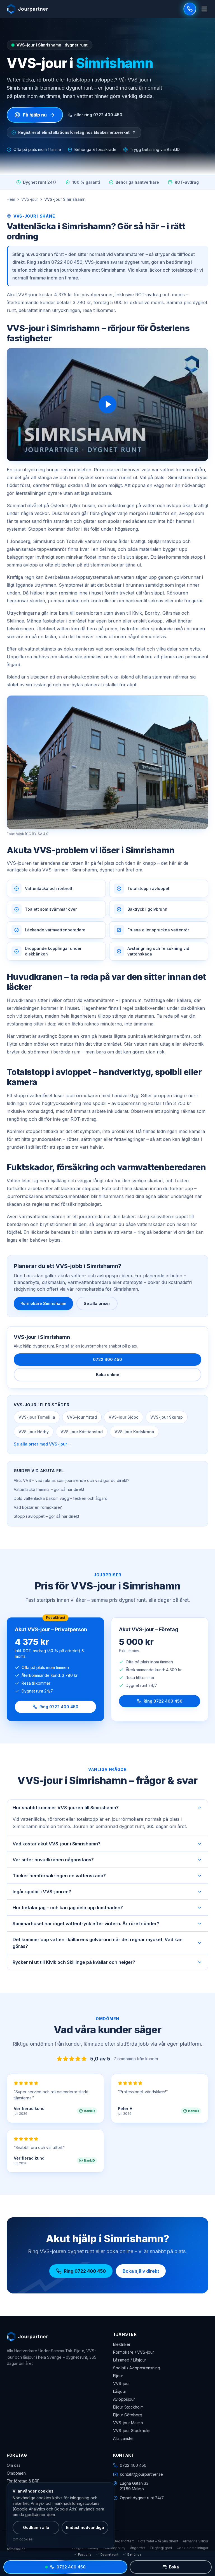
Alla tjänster (124, 2438)
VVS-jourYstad (82, 1417)
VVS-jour (30, 199)
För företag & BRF (23, 2481)
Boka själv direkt (141, 2271)
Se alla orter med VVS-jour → (43, 1444)
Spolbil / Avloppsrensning (137, 2368)
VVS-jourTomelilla (37, 1417)
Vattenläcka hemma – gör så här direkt (49, 1489)
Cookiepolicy (114, 2548)
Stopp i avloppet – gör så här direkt (46, 1516)
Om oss (14, 2465)
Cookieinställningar (192, 2548)
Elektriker (122, 2344)
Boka (174, 2567)
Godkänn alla (36, 2527)
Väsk (20, 834)
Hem (11, 199)
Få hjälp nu (35, 115)
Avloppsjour (124, 2399)
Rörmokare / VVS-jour (134, 2352)
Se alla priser (97, 1303)
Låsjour (120, 2391)
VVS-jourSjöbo (124, 1417)
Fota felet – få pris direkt (158, 2541)
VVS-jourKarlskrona (134, 1432)
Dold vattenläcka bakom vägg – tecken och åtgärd (61, 1498)
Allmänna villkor (196, 2541)
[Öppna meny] (204, 9)
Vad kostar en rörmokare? (38, 1507)
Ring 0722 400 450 (59, 1707)
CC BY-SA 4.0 (37, 834)
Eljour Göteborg (128, 2415)
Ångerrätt (137, 2548)
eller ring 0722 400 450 (98, 115)
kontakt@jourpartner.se (141, 2474)
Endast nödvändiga (85, 2527)
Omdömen (16, 2473)
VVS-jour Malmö (128, 2423)
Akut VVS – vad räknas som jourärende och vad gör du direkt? (72, 1480)
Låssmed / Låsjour (130, 2360)
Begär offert (124, 2541)
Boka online (108, 1375)
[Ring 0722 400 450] (190, 9)
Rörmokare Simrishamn (43, 1303)
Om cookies (23, 2539)
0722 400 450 (107, 1359)
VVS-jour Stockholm (132, 2431)
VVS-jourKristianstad (82, 1432)
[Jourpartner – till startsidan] (27, 9)
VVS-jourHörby (34, 1432)
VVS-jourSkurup (167, 1417)
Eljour (118, 2376)
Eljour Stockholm (128, 2407)
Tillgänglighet (161, 2548)
